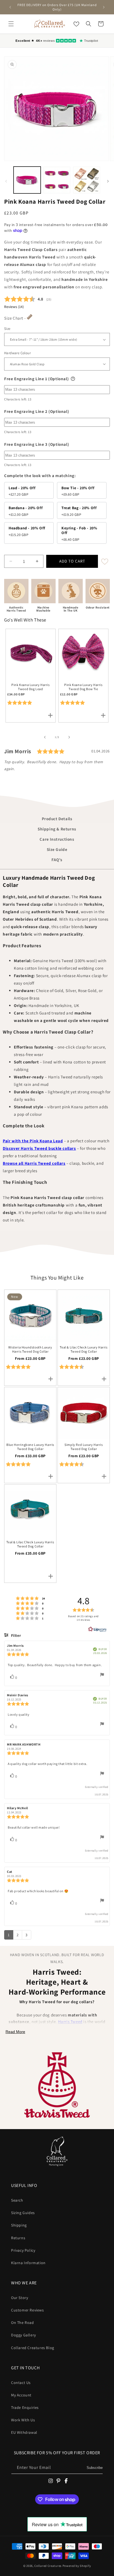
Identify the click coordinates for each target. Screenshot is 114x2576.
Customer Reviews (28, 2310)
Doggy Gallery (24, 2335)
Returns (18, 2238)
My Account (21, 2395)
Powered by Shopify (77, 2566)
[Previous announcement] (10, 7)
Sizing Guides (23, 2213)
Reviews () (14, 307)
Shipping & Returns (57, 829)
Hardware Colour (17, 353)
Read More (15, 2032)
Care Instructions (57, 839)
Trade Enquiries (25, 2407)
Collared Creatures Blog (33, 2348)
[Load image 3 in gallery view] (87, 180)
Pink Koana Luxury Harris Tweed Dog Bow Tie (83, 687)
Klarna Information (28, 2263)
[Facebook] (66, 2481)
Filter (15, 1635)
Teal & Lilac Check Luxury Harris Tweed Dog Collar (84, 1349)
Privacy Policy (23, 2250)
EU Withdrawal (24, 2432)
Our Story (20, 2298)
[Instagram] (51, 2481)
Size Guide (57, 849)
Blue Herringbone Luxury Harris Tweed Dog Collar (30, 1447)
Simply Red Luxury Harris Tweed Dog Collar (84, 1447)
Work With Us (23, 2420)
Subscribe (95, 2468)
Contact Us (21, 2383)
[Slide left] (6, 181)
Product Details (57, 819)
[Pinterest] (58, 2481)
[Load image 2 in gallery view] (57, 180)
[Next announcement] (104, 7)
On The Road (23, 2323)
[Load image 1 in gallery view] (27, 180)
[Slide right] (108, 181)
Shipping (19, 2225)
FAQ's (57, 860)
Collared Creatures (48, 2566)
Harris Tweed (70, 2022)
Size (7, 329)
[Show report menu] (102, 1676)
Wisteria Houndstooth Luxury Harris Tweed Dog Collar (30, 1349)
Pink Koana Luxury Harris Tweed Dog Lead (30, 687)
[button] (11, 24)
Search (17, 2200)
